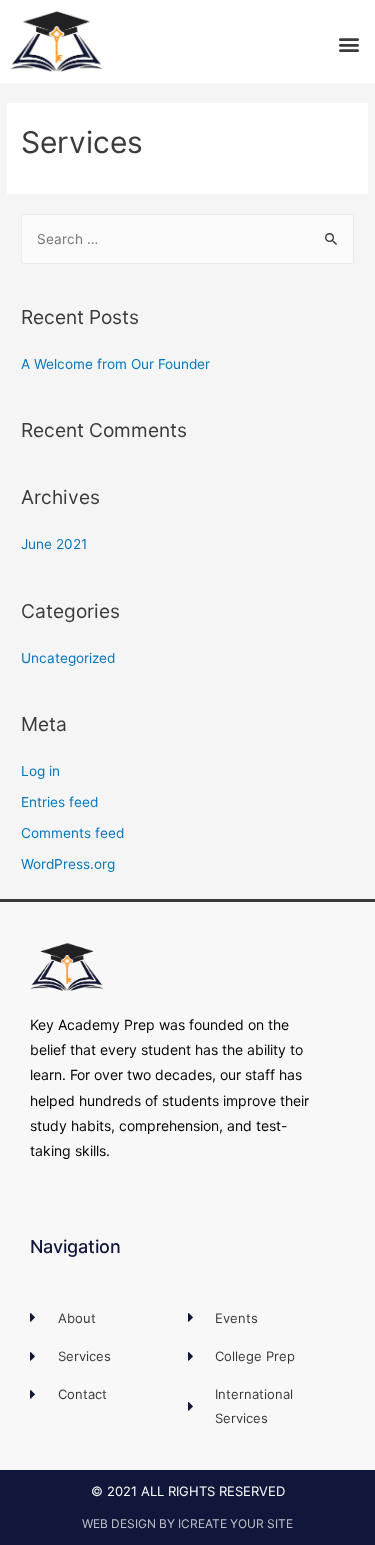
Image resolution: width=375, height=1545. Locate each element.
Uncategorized (68, 658)
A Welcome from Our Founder (115, 364)
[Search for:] (187, 239)
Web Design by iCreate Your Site (187, 1523)
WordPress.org (68, 864)
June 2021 (54, 544)
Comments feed (72, 833)
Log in (40, 771)
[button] (348, 43)
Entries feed (59, 802)
